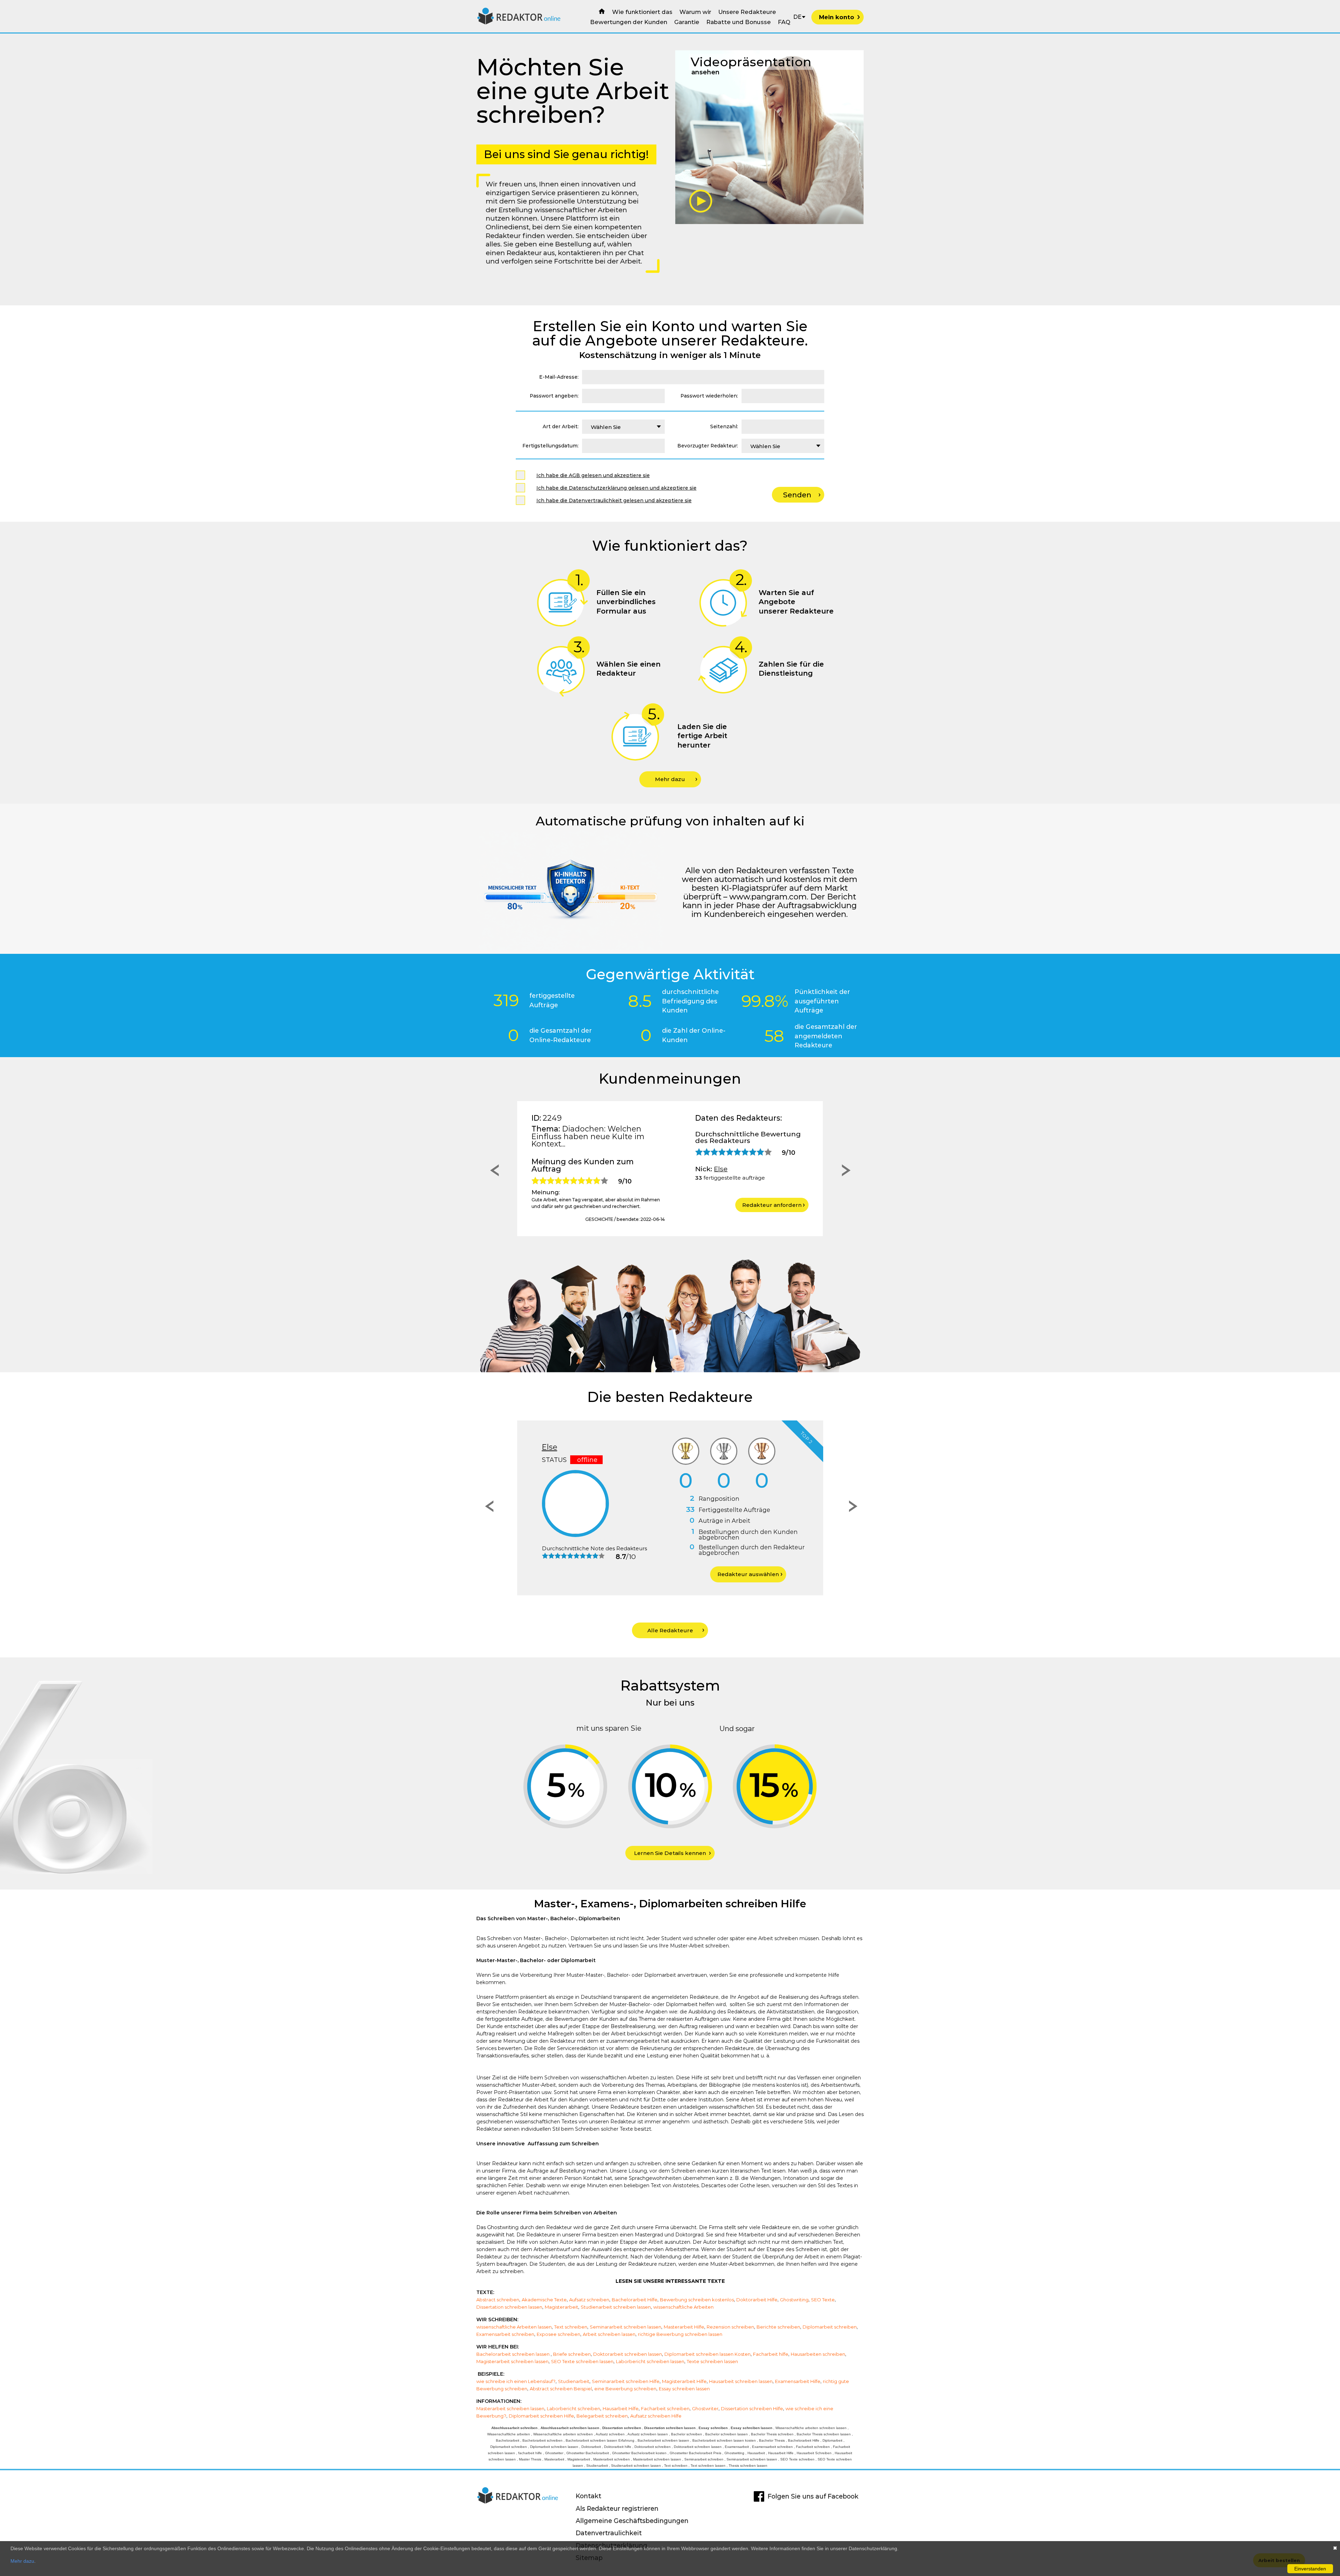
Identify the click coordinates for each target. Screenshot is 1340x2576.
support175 (733, 1169)
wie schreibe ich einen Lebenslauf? (516, 2381)
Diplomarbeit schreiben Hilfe (541, 2416)
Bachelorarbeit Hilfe (635, 2300)
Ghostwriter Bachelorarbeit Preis (695, 2453)
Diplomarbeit (832, 2440)
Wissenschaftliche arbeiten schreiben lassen (811, 2428)
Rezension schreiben (730, 2327)
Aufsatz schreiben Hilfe (656, 2416)
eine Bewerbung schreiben (625, 2389)
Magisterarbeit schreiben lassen (512, 2361)
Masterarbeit (554, 2459)
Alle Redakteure (670, 1630)
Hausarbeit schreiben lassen (741, 2381)
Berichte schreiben (778, 2327)
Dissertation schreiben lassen (509, 2307)
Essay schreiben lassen (684, 2389)
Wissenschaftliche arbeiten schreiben (563, 2434)
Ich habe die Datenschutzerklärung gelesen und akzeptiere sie (616, 488)
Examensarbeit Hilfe (798, 2381)
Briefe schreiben (572, 2354)
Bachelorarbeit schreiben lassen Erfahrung (600, 2440)
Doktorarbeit (591, 2447)
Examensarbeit (737, 2447)
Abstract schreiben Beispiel (561, 2389)
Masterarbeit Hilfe (684, 2327)
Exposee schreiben (559, 2334)
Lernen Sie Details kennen (670, 1853)
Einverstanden (1310, 2569)
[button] (493, 1172)
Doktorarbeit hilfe (618, 2447)
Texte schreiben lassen (712, 2361)
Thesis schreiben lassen (748, 2466)
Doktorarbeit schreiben (653, 2447)
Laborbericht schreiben (574, 2408)
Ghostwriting (794, 2300)
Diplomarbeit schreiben (830, 2327)
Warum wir (695, 12)
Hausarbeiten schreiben (818, 2354)
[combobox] (623, 427)
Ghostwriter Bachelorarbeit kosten (639, 2453)
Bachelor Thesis (772, 2440)
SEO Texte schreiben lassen (582, 2361)
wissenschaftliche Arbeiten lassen (514, 2327)
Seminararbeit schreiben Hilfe (626, 2381)
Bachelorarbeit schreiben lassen (513, 2354)
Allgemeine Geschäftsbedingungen (632, 2521)
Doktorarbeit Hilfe (757, 2300)
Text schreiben (571, 2327)
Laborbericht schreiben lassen (650, 2361)
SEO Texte (823, 2300)
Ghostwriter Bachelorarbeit (588, 2453)
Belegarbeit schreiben (602, 2416)
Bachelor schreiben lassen (727, 2434)
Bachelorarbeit (508, 2440)
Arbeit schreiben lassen (609, 2334)
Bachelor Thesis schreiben (772, 2434)
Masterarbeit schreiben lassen (510, 2408)
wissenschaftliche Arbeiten (683, 2307)
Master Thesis (530, 2459)
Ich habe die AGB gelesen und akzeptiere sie (593, 475)
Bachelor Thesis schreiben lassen (824, 2434)
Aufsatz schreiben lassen (648, 2434)
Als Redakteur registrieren (617, 2508)
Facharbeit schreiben (665, 2408)
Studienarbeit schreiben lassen (616, 2307)
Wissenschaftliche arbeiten (509, 2434)
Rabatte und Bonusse (739, 22)
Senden (797, 495)
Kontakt (589, 2496)
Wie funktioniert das (642, 12)
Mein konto (837, 17)
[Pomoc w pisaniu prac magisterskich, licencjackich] (519, 23)
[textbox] (623, 427)
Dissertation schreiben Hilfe (752, 2408)
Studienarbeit (574, 2381)
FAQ (784, 22)
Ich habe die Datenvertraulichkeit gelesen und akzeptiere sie (614, 500)
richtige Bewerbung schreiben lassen (680, 2334)
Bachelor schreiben (687, 2434)
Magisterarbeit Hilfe (684, 2381)
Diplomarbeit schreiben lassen (554, 2447)
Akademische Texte (544, 2300)
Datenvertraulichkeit (609, 2533)
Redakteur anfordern (772, 1205)
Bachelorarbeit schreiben (542, 2440)
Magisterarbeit (561, 2307)
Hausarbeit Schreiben (814, 2453)
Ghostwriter (705, 2408)
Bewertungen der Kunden (629, 22)
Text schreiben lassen (708, 2466)
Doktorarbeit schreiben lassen (628, 2354)
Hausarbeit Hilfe (621, 2408)
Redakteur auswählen (748, 1574)
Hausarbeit (756, 2453)
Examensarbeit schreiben (505, 2334)
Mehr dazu (670, 779)
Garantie (687, 22)
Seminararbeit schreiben (704, 2459)
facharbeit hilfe (530, 2453)
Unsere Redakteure (747, 12)
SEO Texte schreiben (797, 2459)
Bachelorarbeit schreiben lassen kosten (724, 2440)
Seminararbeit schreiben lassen (626, 2327)
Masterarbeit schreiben (612, 2459)
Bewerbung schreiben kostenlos (697, 2300)
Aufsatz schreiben (589, 2300)
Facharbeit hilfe (771, 2354)
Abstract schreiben (498, 2300)
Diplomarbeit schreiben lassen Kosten (708, 2354)
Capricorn (561, 1447)
